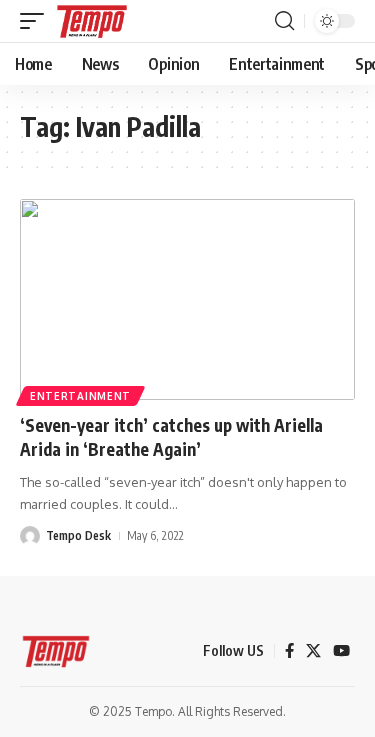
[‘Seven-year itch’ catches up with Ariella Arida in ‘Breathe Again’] (187, 299)
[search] (284, 21)
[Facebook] (289, 651)
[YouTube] (341, 651)
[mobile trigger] (37, 21)
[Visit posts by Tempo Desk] (30, 536)
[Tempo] (92, 21)
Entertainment (80, 396)
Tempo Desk (78, 535)
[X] (313, 651)
